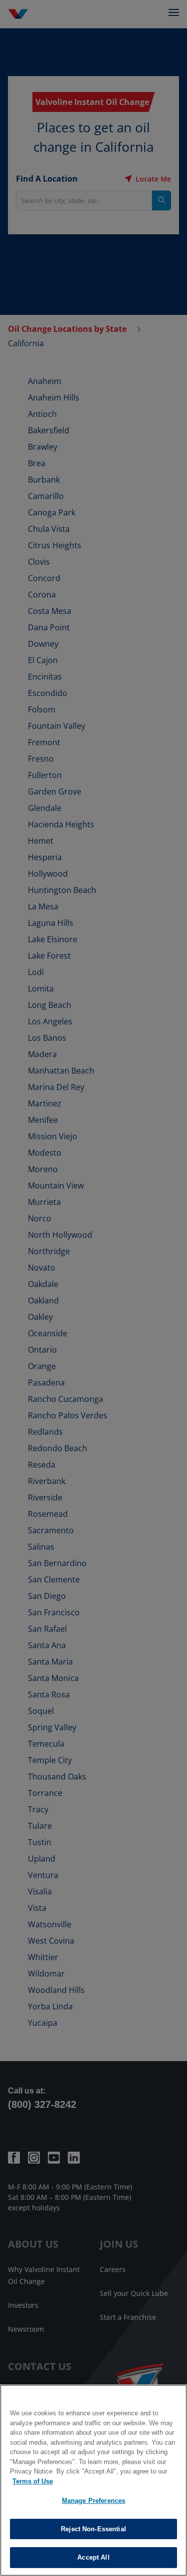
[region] (93, 2480)
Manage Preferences (93, 2501)
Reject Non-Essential (93, 2529)
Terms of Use (33, 2481)
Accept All (93, 2557)
